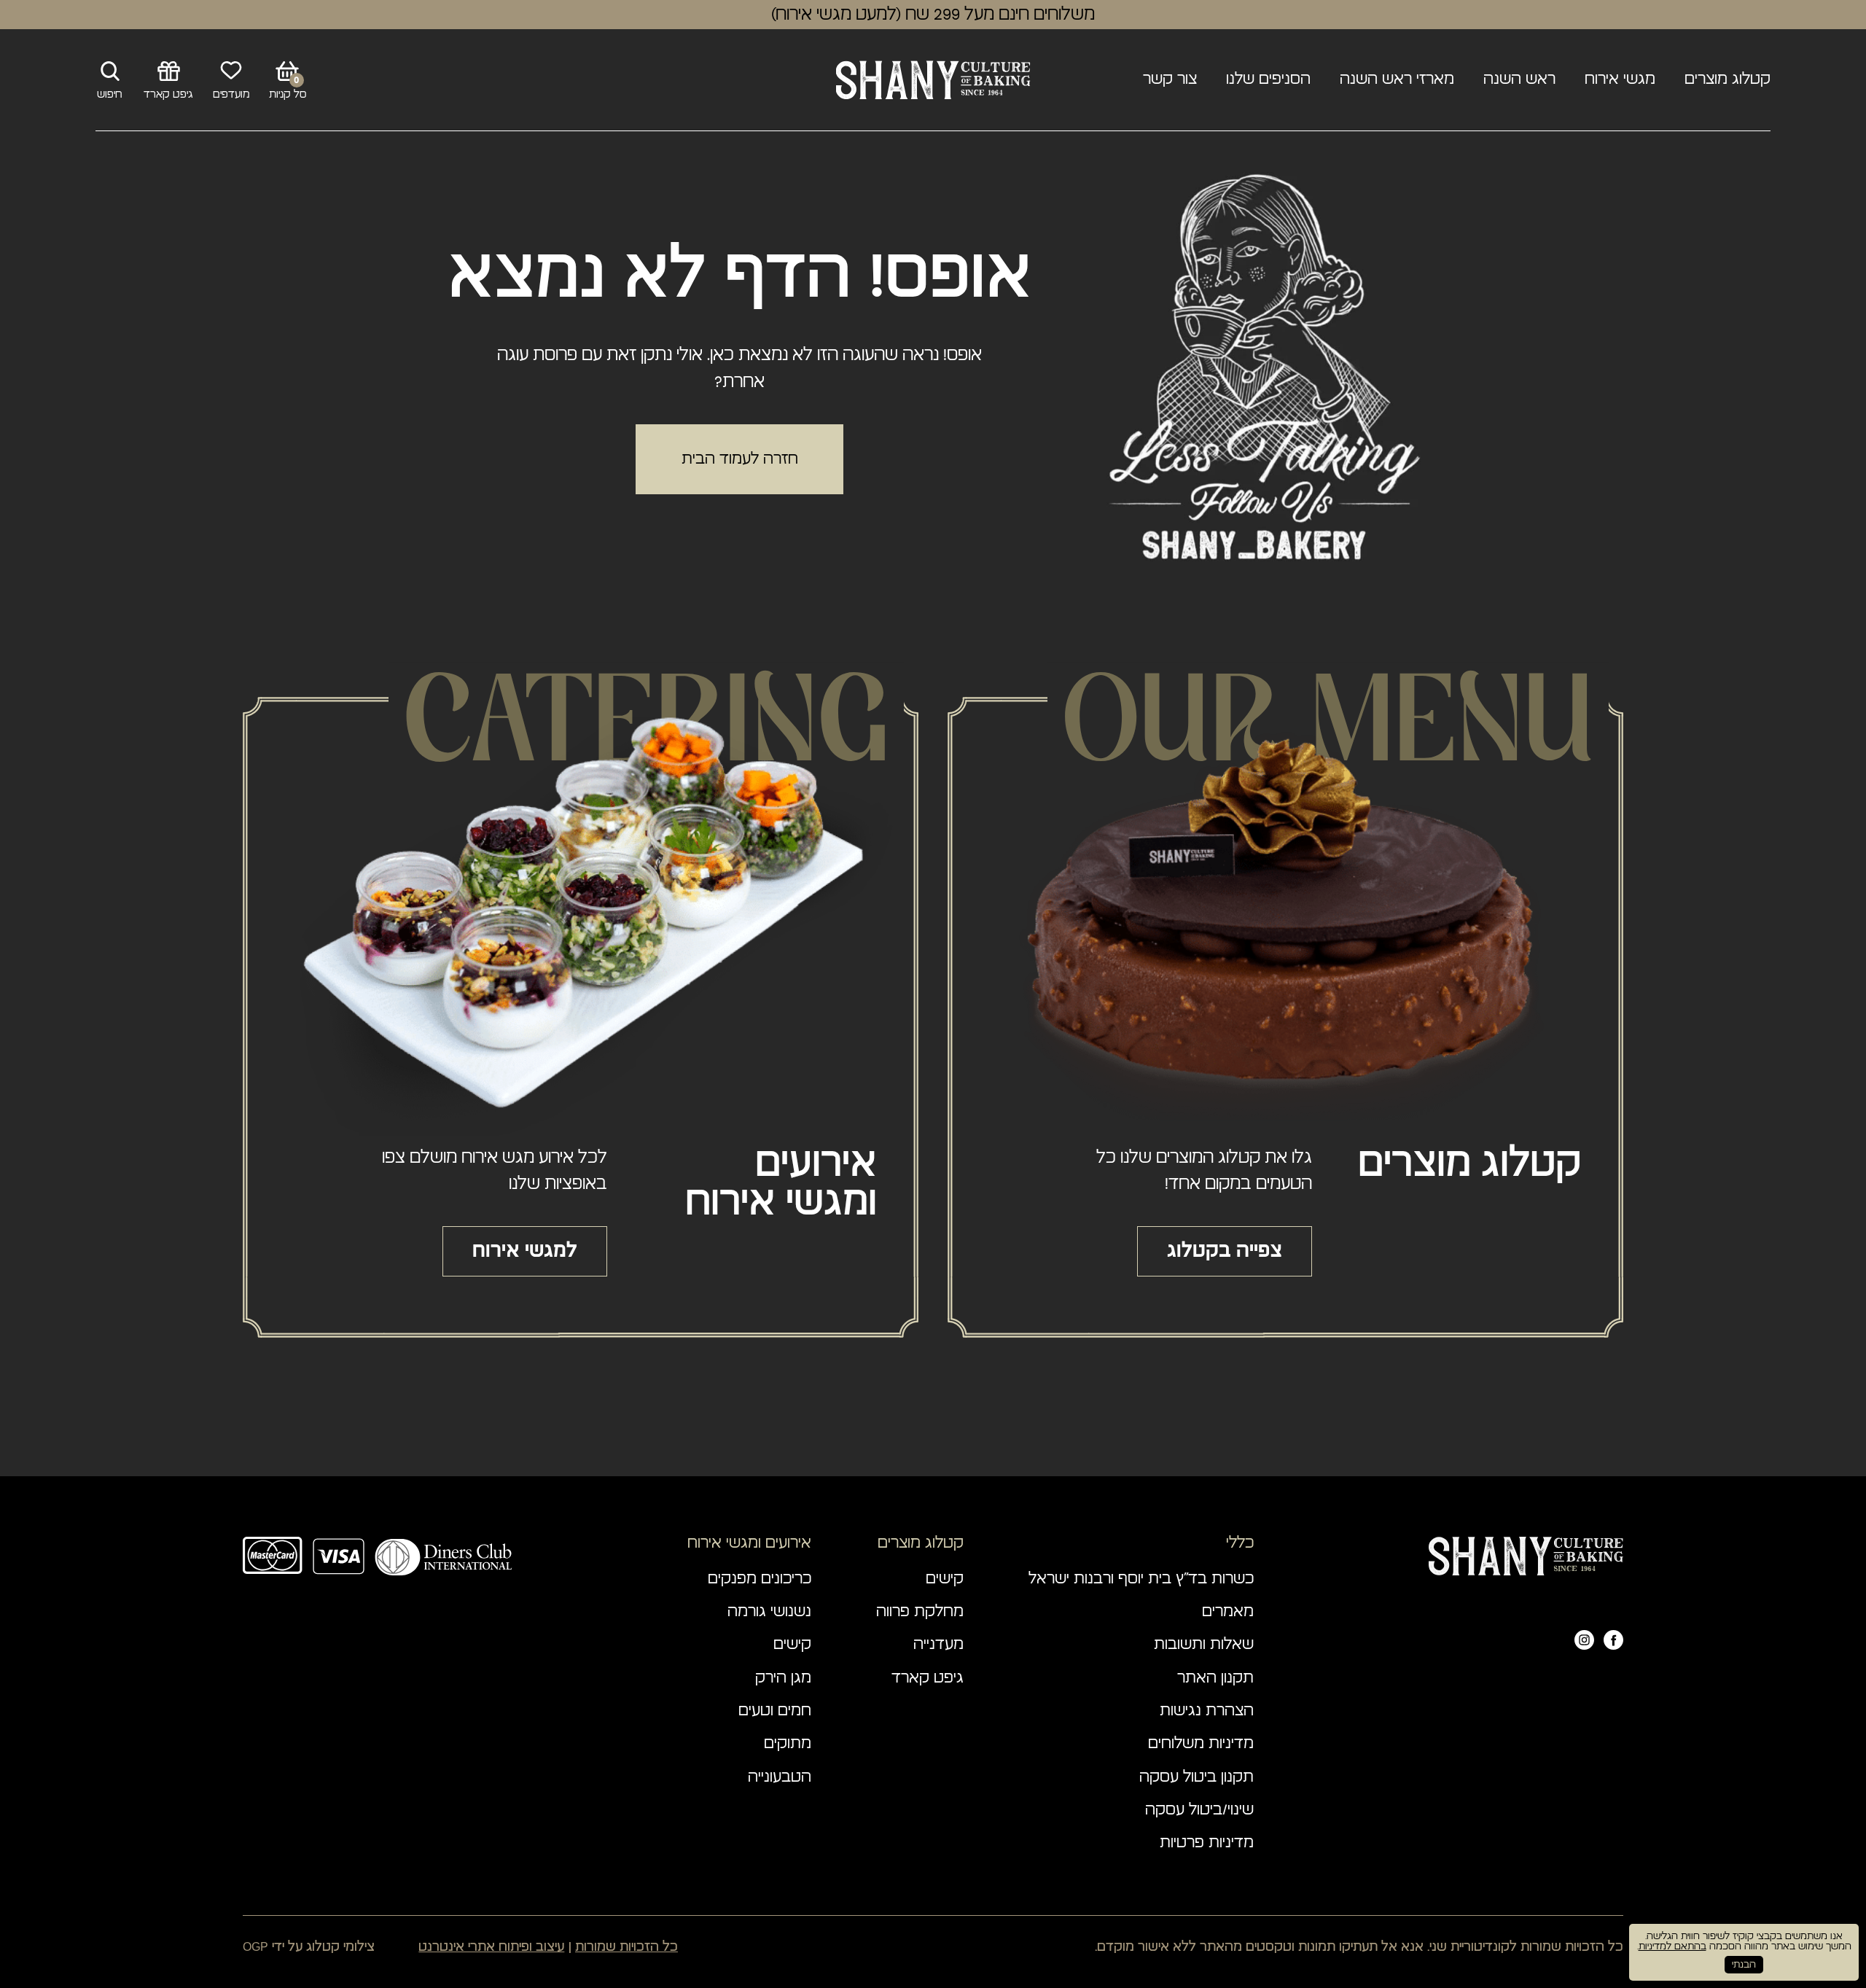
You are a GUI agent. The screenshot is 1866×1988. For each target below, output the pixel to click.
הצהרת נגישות (1207, 1711)
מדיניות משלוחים (1201, 1744)
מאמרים (1228, 1612)
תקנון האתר (1215, 1679)
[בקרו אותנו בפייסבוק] (1613, 1640)
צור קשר (1170, 80)
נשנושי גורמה (769, 1612)
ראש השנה (1519, 80)
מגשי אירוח (1620, 80)
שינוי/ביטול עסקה (1199, 1810)
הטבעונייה (780, 1778)
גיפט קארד (928, 1679)
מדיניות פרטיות (1207, 1843)
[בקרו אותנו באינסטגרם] (1584, 1640)
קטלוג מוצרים (1728, 80)
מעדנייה (938, 1645)
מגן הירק (783, 1679)
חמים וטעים (775, 1711)
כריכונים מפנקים (760, 1579)
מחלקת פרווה (920, 1612)
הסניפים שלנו (1268, 80)
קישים (945, 1579)
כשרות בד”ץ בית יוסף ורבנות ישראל (1141, 1579)
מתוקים (788, 1744)
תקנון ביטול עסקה (1196, 1778)
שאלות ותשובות (1204, 1645)
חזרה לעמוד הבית (740, 459)
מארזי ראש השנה (1397, 80)
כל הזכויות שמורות (626, 1946)
